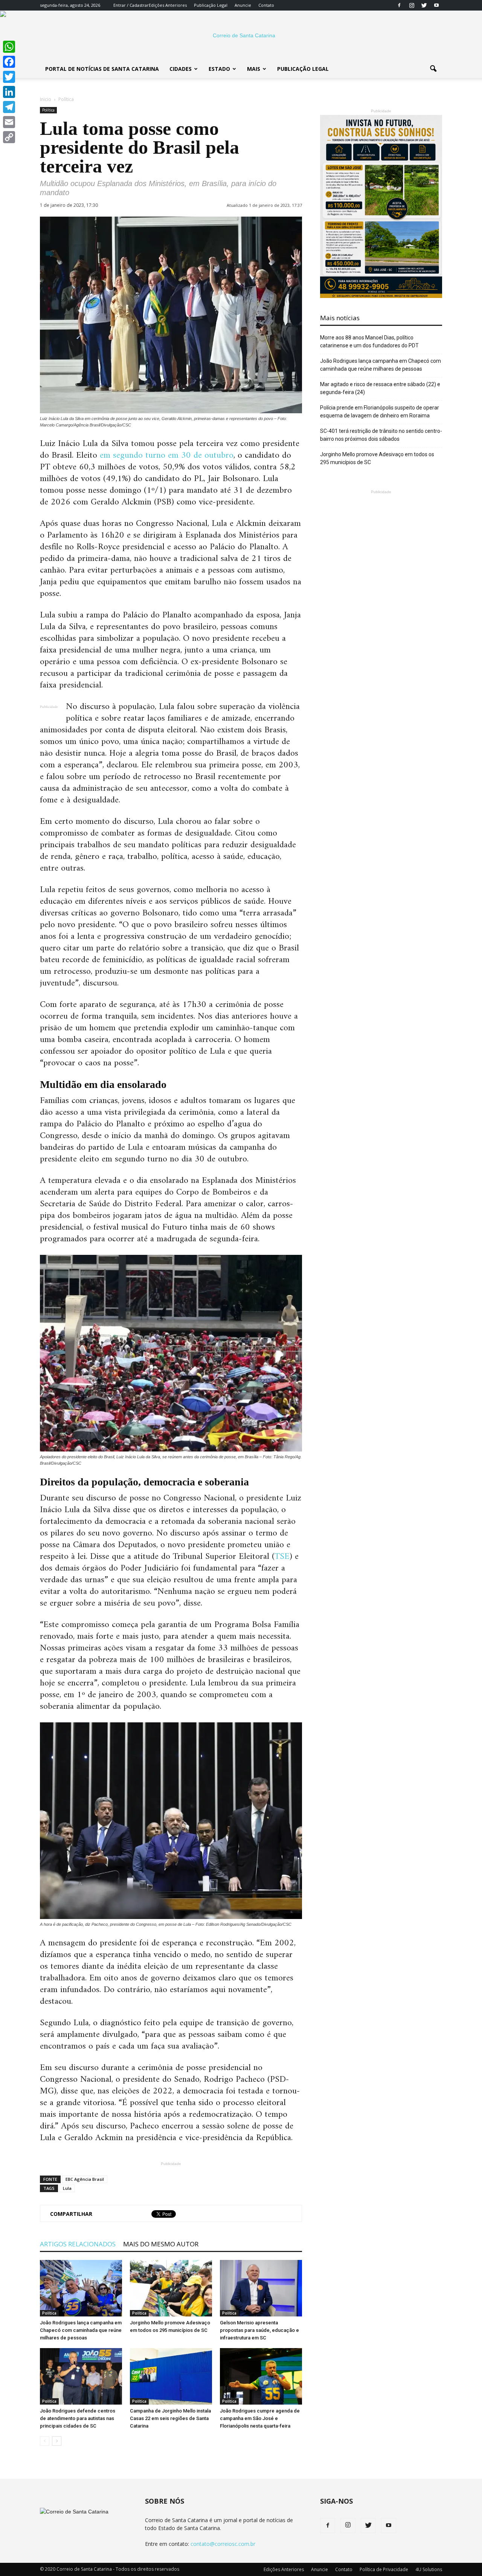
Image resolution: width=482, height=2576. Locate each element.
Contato (266, 5)
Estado (219, 69)
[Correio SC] (241, 35)
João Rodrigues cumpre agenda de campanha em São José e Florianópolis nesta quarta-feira (260, 2418)
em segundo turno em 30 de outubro (167, 455)
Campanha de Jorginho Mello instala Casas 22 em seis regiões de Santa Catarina (170, 2418)
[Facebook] (399, 5)
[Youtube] (436, 5)
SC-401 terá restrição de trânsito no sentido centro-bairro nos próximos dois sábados (381, 435)
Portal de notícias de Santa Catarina (102, 69)
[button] (433, 69)
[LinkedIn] (9, 92)
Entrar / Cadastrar (131, 5)
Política (48, 110)
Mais (254, 69)
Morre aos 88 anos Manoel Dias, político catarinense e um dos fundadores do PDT (369, 341)
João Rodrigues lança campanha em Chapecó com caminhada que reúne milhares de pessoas (81, 2330)
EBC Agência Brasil (85, 2179)
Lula (67, 2188)
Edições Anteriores (168, 5)
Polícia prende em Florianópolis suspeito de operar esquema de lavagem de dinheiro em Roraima (380, 412)
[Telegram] (9, 107)
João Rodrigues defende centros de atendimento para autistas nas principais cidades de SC (78, 2418)
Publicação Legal (211, 5)
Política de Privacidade (384, 2569)
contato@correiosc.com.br (223, 2544)
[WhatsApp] (9, 47)
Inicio (46, 99)
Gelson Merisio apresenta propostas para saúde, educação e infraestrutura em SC (259, 2330)
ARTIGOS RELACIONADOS (78, 2244)
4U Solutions (429, 2569)
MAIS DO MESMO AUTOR (161, 2244)
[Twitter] (424, 5)
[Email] (9, 122)
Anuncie (243, 5)
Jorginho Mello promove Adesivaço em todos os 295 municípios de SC (377, 458)
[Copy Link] (9, 137)
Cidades (181, 69)
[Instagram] (412, 5)
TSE (282, 1557)
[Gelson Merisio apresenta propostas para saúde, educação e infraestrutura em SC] (261, 2288)
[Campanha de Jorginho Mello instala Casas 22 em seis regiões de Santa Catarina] (171, 2376)
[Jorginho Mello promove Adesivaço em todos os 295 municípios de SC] (171, 2288)
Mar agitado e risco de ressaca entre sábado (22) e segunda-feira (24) (380, 388)
